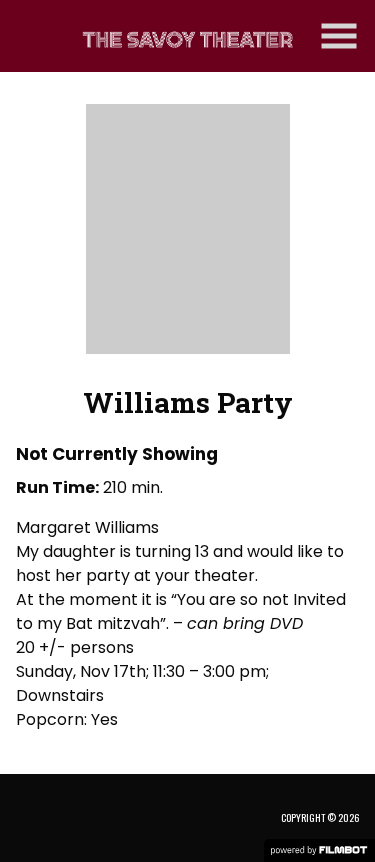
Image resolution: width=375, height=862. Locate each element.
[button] (339, 36)
